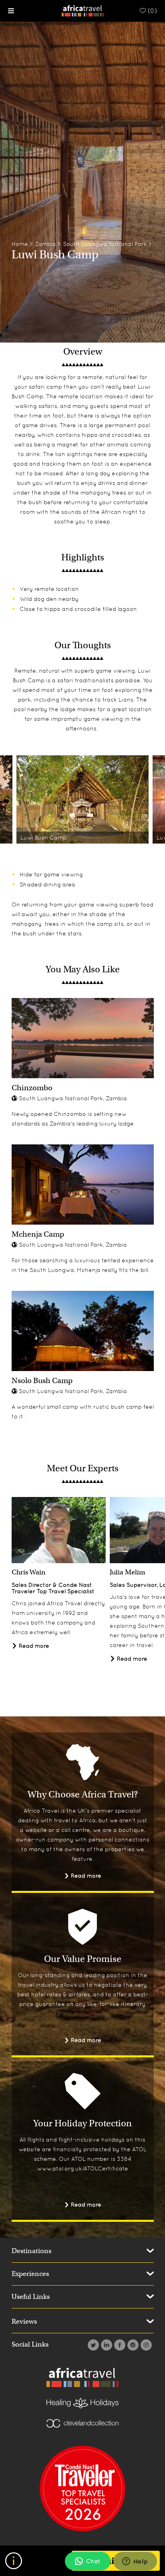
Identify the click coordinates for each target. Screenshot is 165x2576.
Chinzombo (32, 1088)
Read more (33, 1646)
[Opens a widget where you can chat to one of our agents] (135, 2562)
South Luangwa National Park (105, 244)
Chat (93, 2561)
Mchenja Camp (38, 1234)
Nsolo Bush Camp (42, 1380)
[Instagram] (145, 2345)
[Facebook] (119, 2345)
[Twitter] (92, 2345)
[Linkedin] (106, 2345)
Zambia (45, 244)
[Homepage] (83, 10)
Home (20, 244)
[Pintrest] (132, 2345)
